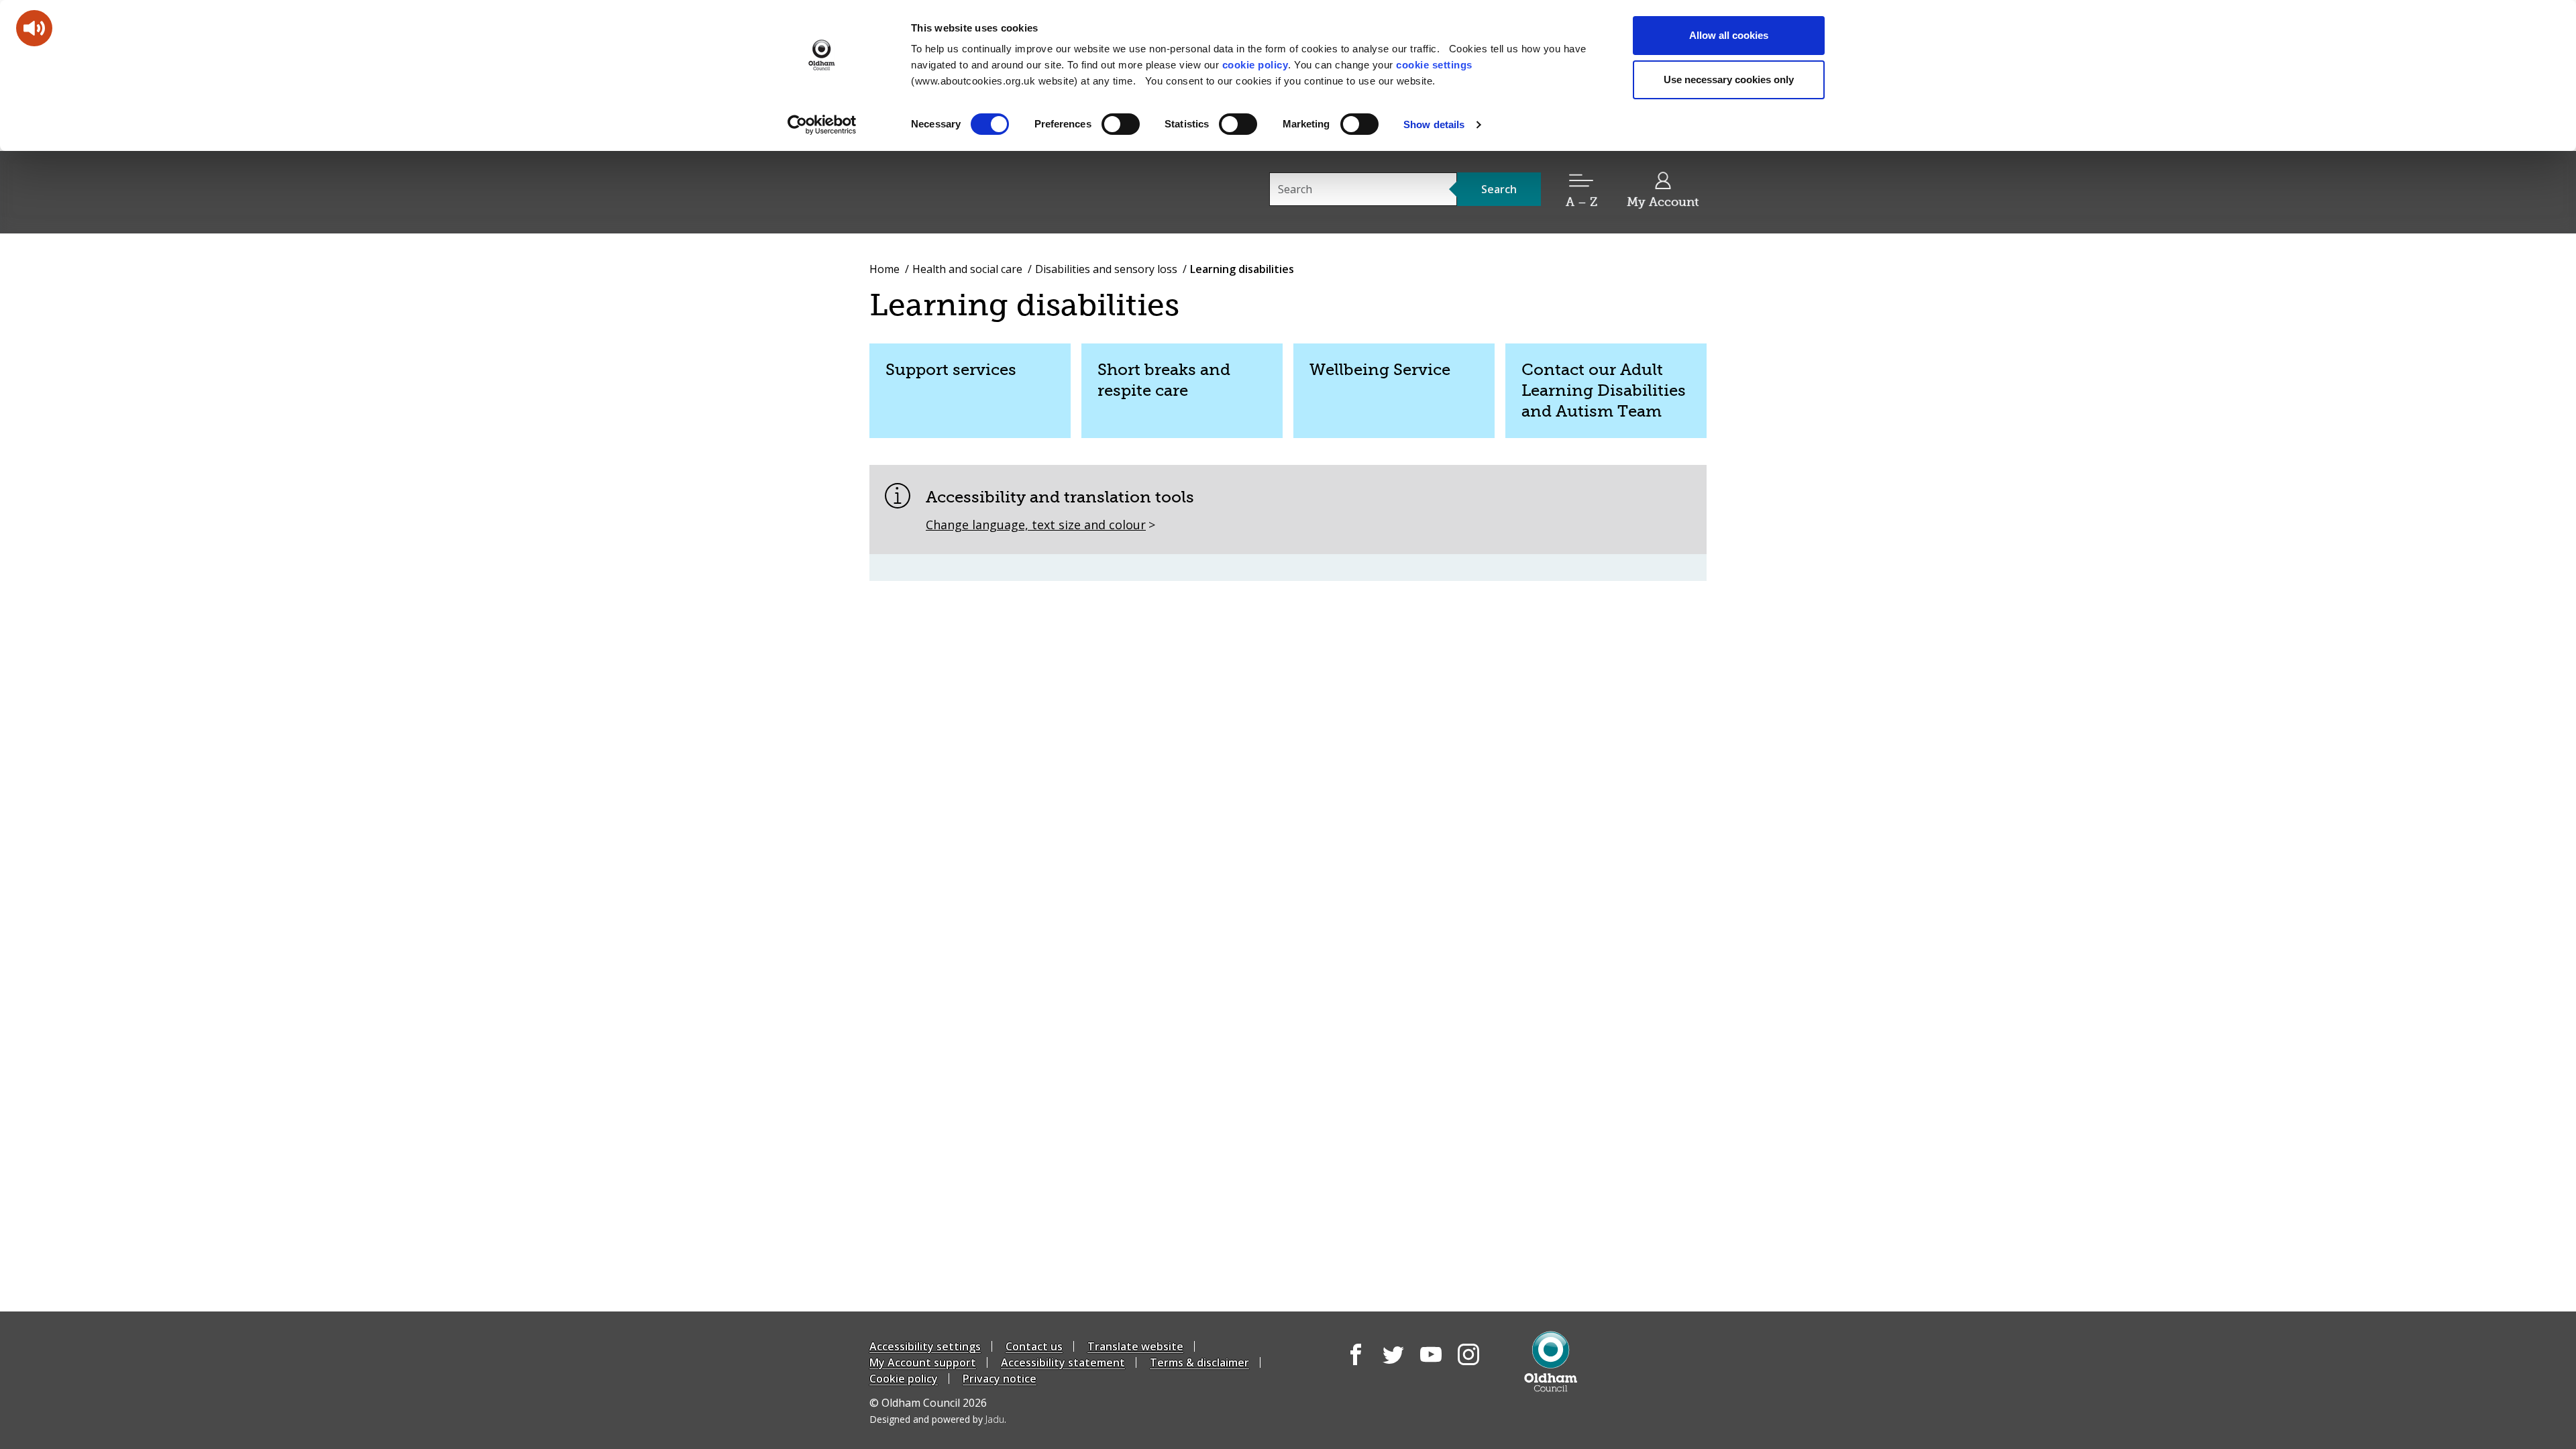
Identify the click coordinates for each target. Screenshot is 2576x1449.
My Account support (923, 1362)
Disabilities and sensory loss (1106, 269)
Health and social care (967, 269)
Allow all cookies (1729, 35)
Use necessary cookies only (1729, 79)
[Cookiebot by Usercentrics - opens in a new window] (822, 125)
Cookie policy (904, 1379)
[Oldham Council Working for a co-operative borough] (990, 191)
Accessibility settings (925, 1346)
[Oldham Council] (1551, 1361)
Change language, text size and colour (1036, 525)
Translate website (1135, 1346)
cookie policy (1255, 65)
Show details (1434, 124)
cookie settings (1434, 65)
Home (884, 269)
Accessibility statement (1063, 1362)
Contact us (1034, 1346)
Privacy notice (1000, 1379)
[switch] (1121, 124)
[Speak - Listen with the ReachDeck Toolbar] (34, 28)
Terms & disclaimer (1199, 1362)
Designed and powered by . (938, 1419)
